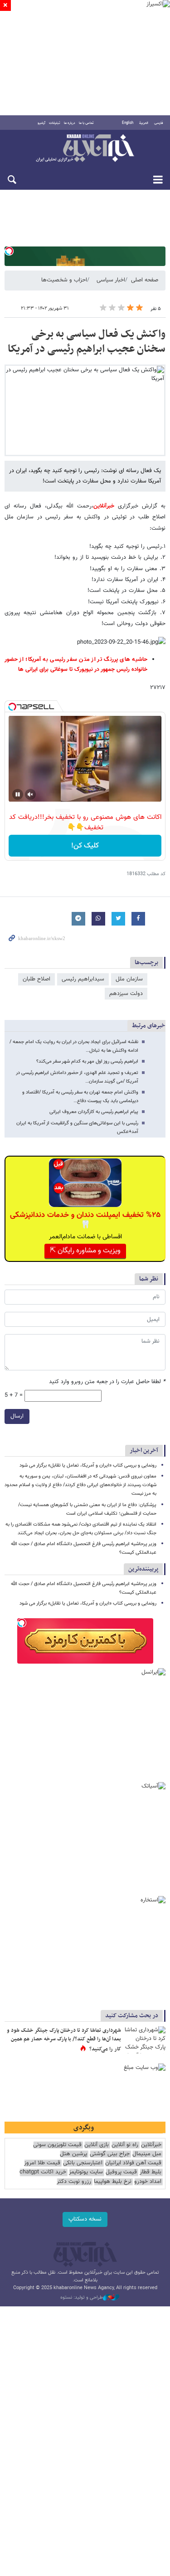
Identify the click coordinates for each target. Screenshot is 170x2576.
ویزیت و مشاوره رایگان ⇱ (85, 1251)
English (128, 123)
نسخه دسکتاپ (85, 2219)
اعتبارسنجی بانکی (83, 2163)
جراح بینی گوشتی (110, 2154)
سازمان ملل (129, 979)
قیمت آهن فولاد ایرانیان (133, 2163)
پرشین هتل (73, 2154)
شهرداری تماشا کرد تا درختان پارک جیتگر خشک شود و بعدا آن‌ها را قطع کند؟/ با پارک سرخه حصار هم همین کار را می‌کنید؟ (64, 2040)
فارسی (159, 123)
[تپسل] (9, 251)
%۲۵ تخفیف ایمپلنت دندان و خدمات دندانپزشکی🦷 (85, 1220)
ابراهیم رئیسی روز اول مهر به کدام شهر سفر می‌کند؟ (87, 1061)
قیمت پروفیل (121, 2172)
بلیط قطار (151, 2172)
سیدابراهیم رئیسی (83, 979)
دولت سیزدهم (126, 994)
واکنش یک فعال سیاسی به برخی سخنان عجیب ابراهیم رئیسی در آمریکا (87, 342)
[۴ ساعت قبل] (145, 2040)
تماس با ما (86, 123)
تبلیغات (55, 123)
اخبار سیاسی (111, 280)
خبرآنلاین (85, 149)
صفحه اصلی (145, 280)
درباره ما (70, 123)
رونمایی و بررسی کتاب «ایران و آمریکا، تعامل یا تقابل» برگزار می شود (88, 1465)
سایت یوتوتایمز (86, 2172)
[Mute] (30, 794)
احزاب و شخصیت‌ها (64, 280)
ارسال (17, 1416)
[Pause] (18, 794)
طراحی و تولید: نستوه (82, 2298)
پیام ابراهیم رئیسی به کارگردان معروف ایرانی (94, 1112)
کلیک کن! (85, 846)
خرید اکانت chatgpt (43, 2172)
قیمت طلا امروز (42, 2163)
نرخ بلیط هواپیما (113, 2182)
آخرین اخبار (144, 1451)
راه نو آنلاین (125, 2145)
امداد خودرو (148, 2182)
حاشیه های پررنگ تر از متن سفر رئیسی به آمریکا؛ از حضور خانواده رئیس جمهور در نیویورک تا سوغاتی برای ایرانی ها (76, 665)
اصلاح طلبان (36, 979)
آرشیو (41, 123)
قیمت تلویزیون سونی (57, 2145)
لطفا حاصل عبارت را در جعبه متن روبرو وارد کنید (107, 1382)
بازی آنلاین (97, 2145)
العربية (144, 123)
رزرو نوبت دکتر (74, 2182)
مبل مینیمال (147, 2154)
